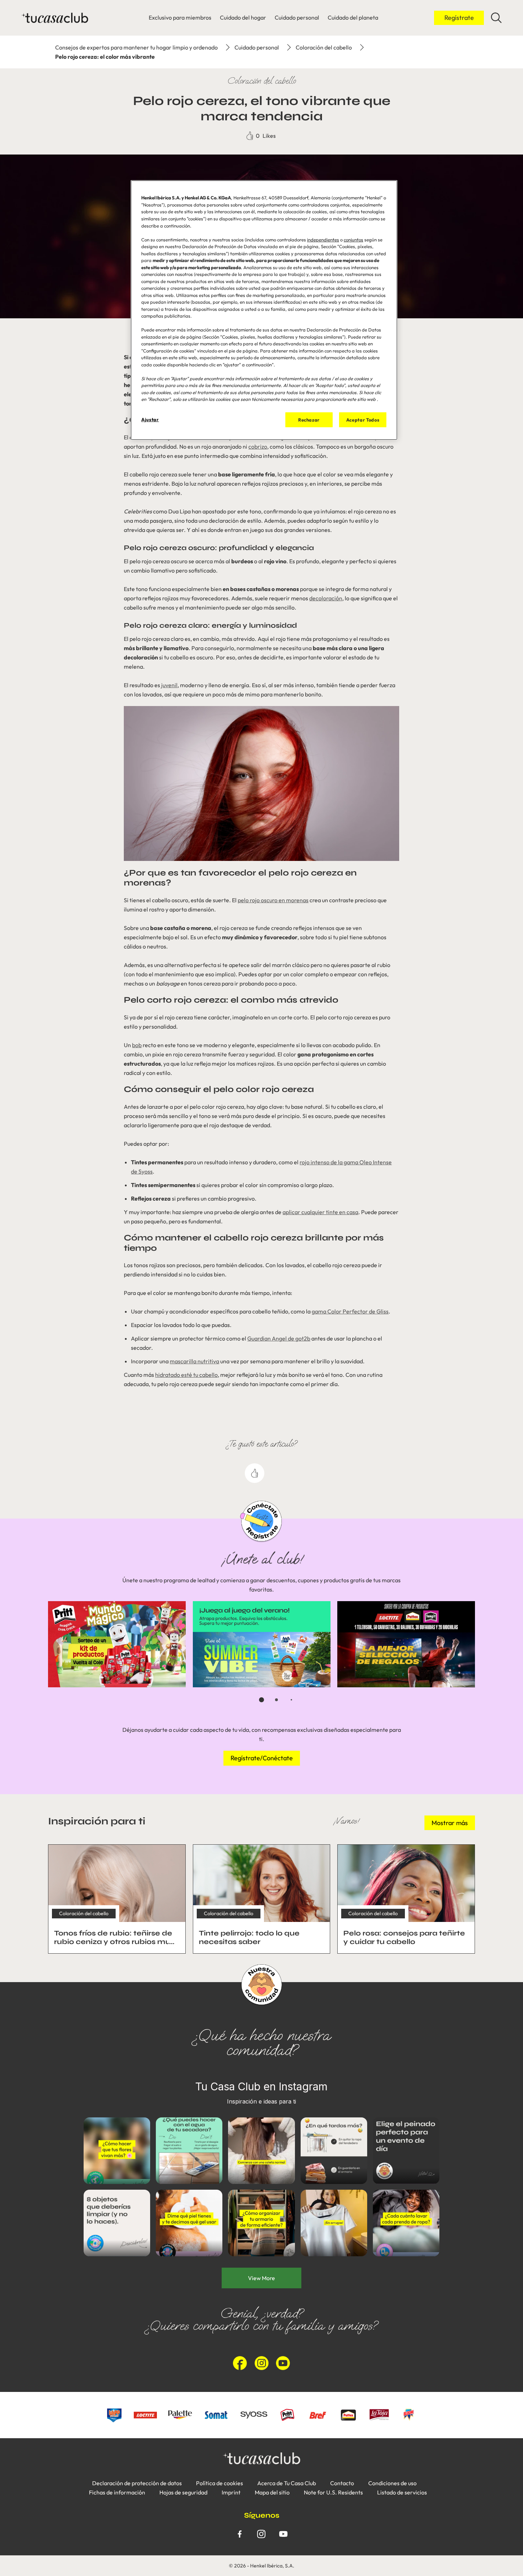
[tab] (261, 1700)
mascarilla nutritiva (194, 1361)
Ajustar (150, 419)
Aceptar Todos (363, 420)
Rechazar (309, 420)
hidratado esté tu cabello (186, 1375)
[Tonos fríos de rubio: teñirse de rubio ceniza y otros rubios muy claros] (117, 1899)
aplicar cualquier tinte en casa (320, 1212)
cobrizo (258, 446)
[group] (261, 1657)
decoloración (326, 598)
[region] (264, 310)
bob (137, 1045)
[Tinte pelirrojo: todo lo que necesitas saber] (262, 1899)
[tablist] (261, 1700)
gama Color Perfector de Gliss (350, 1311)
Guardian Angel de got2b (279, 1338)
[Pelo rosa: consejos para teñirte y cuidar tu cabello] (406, 1899)
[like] (255, 1473)
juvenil (169, 685)
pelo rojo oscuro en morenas (273, 900)
